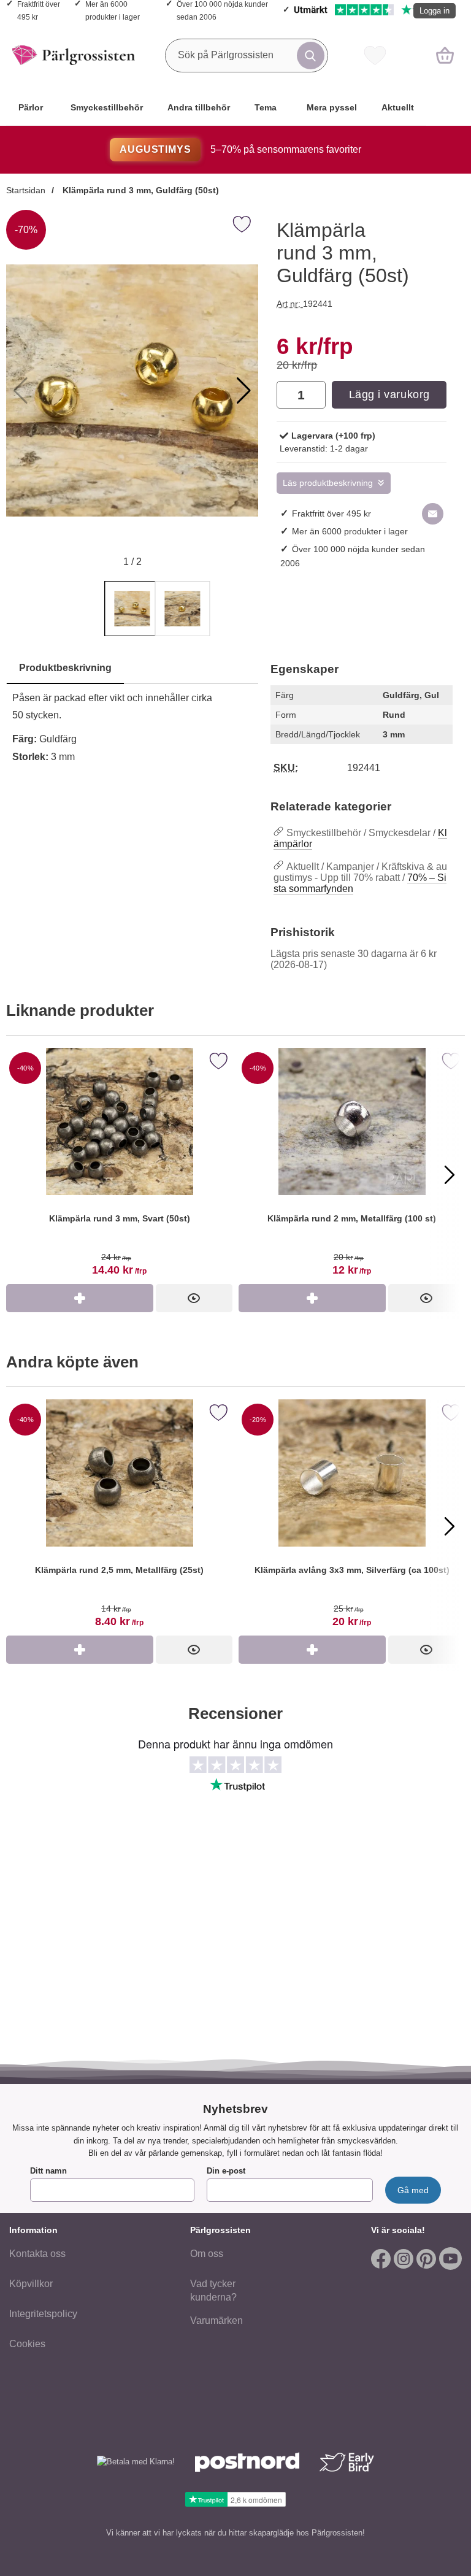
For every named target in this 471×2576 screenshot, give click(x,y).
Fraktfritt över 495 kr (331, 513)
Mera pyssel (332, 107)
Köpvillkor (31, 2284)
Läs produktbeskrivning (328, 483)
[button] (244, 391)
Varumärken (216, 2320)
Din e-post (226, 2171)
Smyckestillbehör (107, 107)
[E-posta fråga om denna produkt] (433, 514)
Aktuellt (398, 107)
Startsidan (26, 190)
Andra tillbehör (199, 107)
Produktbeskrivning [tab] (65, 668)
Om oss (207, 2254)
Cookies (27, 2344)
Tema (266, 107)
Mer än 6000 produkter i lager (350, 531)
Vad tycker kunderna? (213, 2290)
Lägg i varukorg (389, 394)
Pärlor (31, 107)
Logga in (435, 11)
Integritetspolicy (43, 2314)
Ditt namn (48, 2171)
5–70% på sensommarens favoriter (240, 149)
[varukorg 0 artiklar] (445, 55)
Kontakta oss (37, 2254)
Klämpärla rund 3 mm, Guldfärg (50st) (140, 190)
